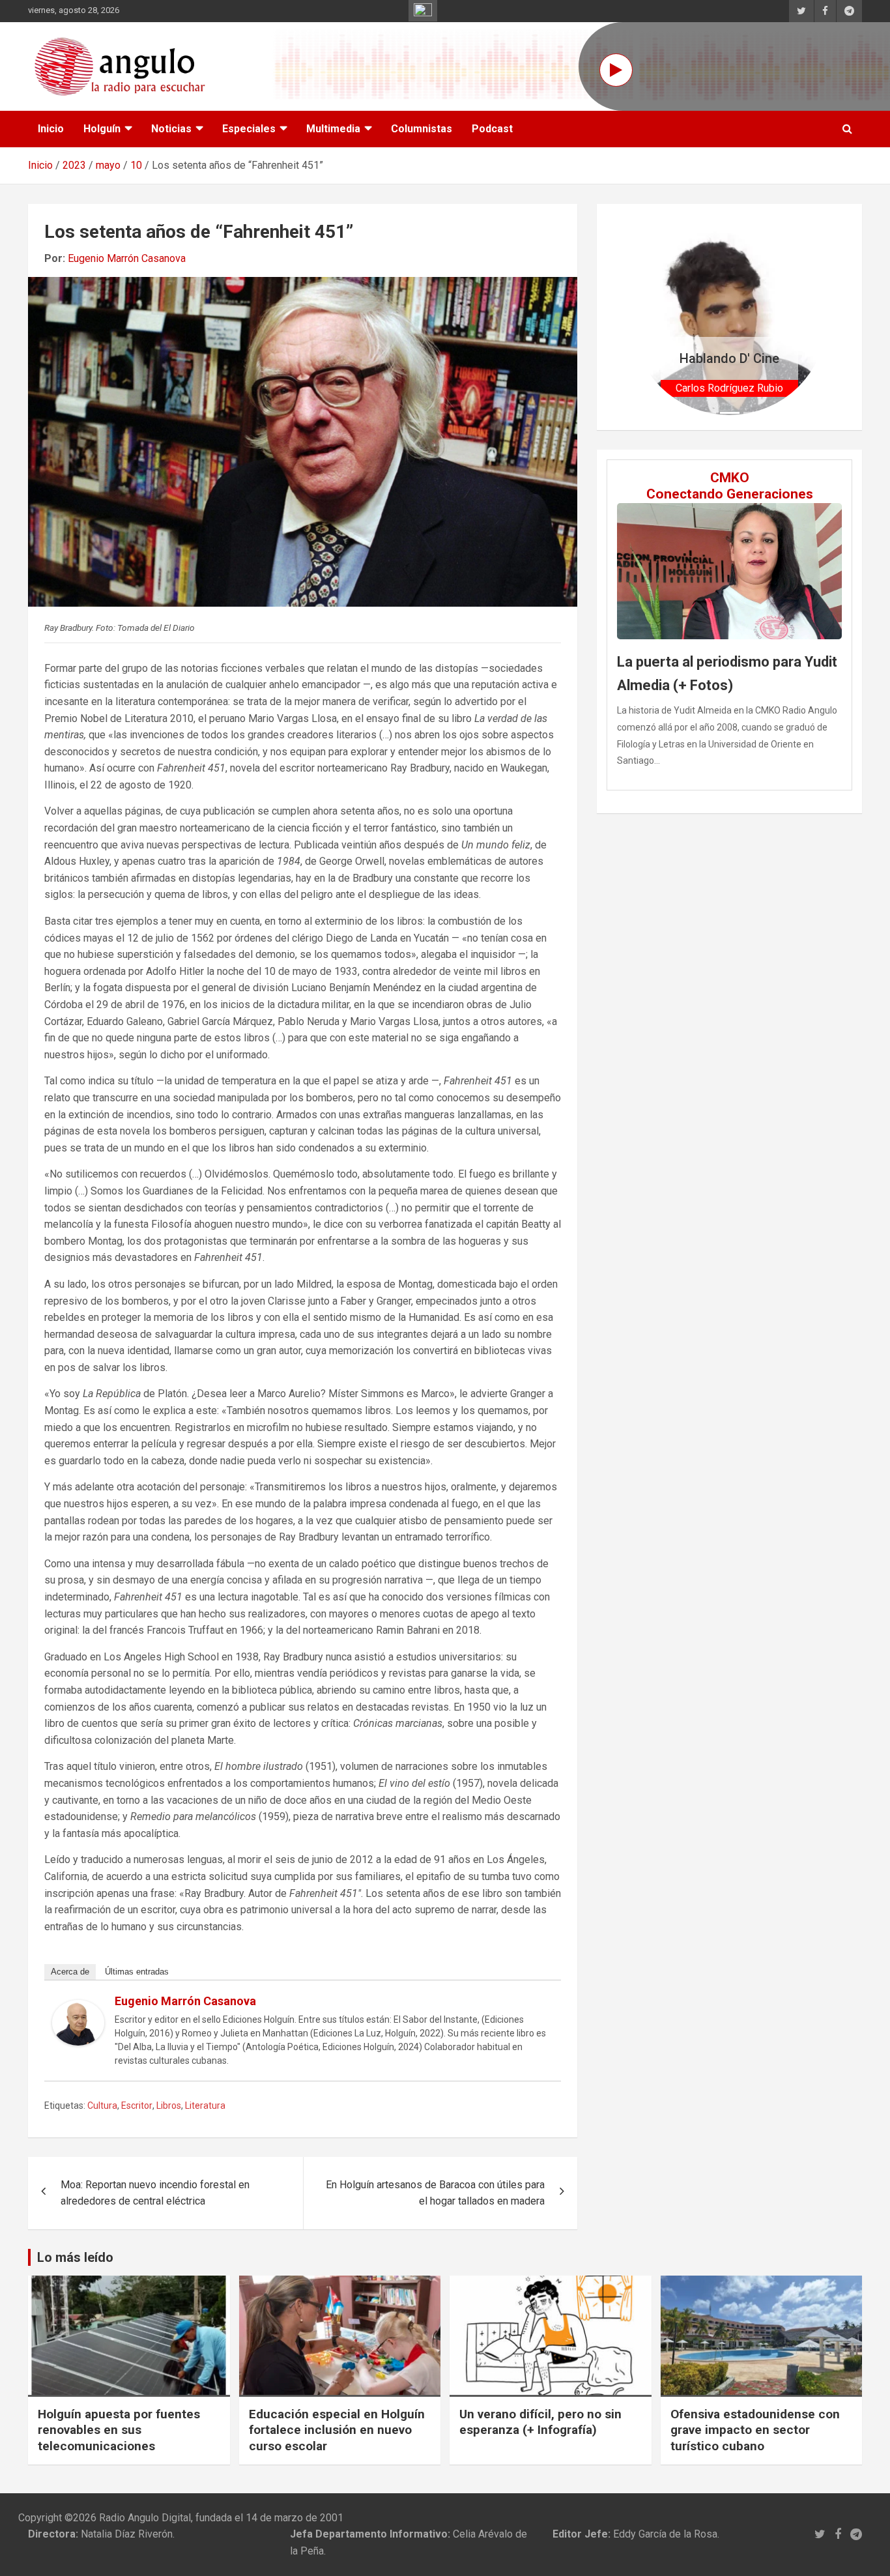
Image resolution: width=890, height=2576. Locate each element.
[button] (646, 317)
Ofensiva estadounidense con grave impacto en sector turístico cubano (755, 2430)
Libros (169, 2106)
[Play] (616, 70)
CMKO (730, 478)
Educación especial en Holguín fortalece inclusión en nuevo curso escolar (337, 2430)
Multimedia (333, 129)
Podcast (492, 129)
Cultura (102, 2106)
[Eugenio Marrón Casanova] (78, 2008)
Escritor (137, 2106)
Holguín (102, 129)
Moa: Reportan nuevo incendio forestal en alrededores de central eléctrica (155, 2193)
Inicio (51, 129)
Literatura (205, 2106)
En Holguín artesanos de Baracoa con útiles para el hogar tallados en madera (435, 2193)
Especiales (249, 129)
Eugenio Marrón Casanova (127, 258)
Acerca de (70, 1972)
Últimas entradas (137, 1972)
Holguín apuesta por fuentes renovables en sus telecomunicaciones (119, 2430)
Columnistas (422, 129)
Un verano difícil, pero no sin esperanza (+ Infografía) (540, 2422)
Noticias (171, 129)
